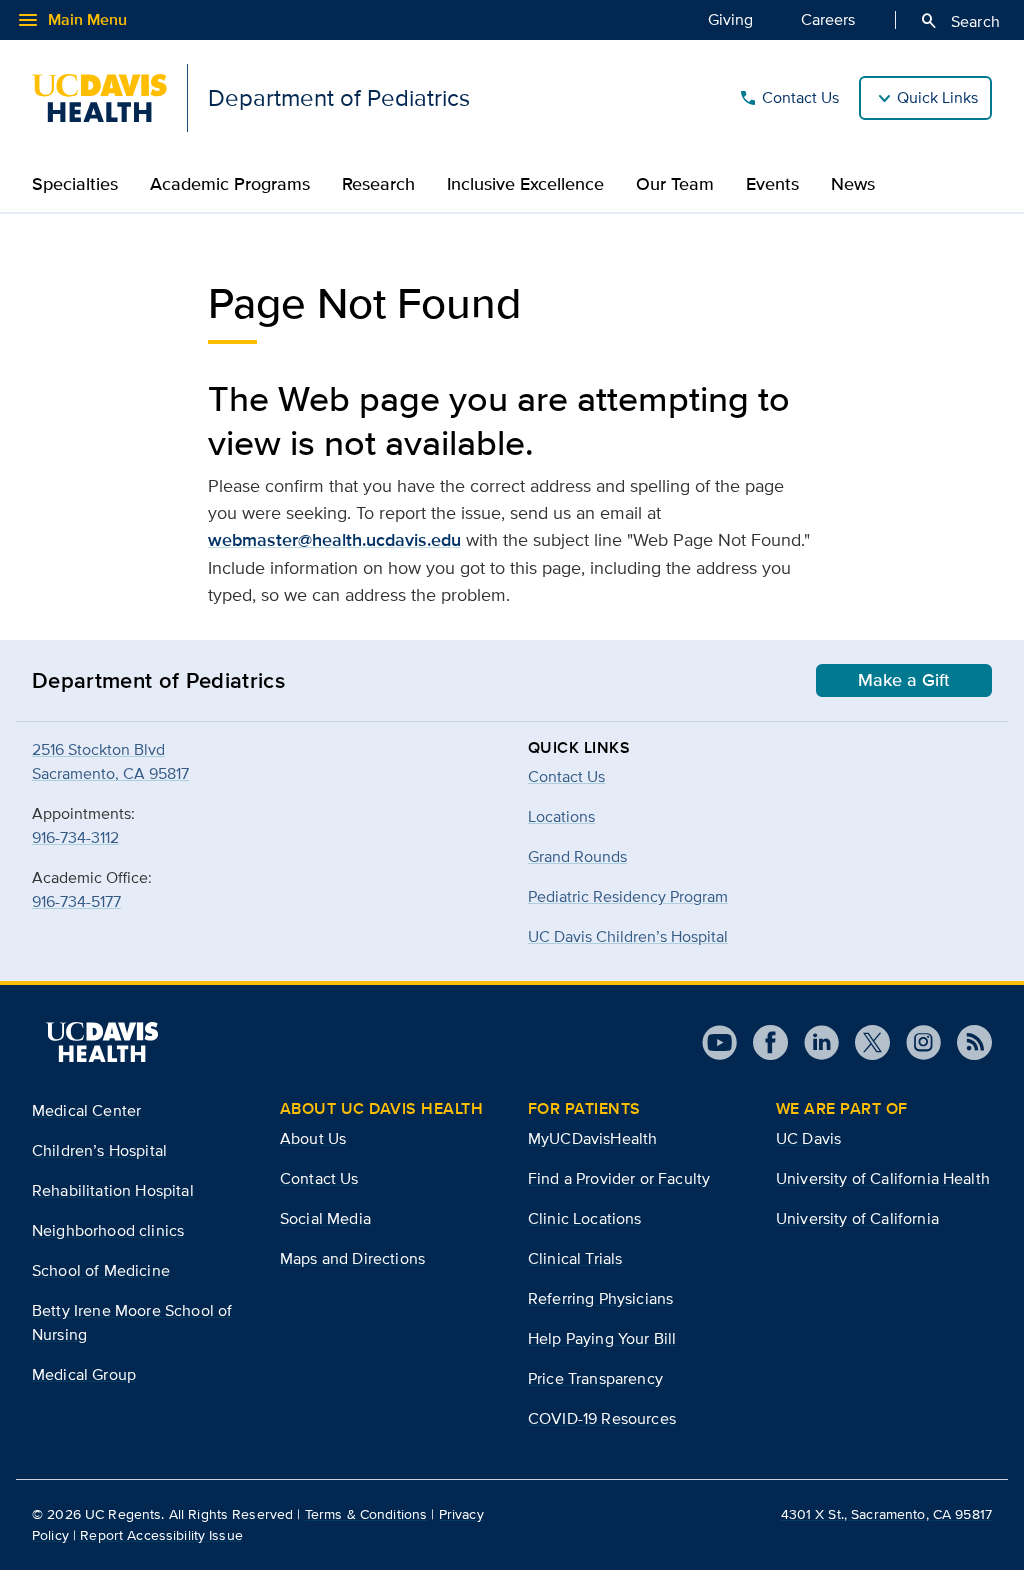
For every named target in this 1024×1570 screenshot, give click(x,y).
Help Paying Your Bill (602, 1338)
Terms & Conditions (366, 1514)
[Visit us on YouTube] (719, 1042)
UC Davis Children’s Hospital (628, 936)
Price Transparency (595, 1378)
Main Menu (71, 20)
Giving (730, 19)
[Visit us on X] (864, 1042)
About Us (313, 1138)
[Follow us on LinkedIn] (813, 1042)
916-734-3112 (75, 837)
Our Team (675, 184)
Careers (828, 19)
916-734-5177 (76, 901)
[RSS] (966, 1042)
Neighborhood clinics (108, 1230)
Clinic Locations (585, 1218)
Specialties (75, 184)
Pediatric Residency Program (628, 896)
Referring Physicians (600, 1298)
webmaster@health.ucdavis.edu (334, 540)
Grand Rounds (577, 856)
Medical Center (86, 1110)
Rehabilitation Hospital (113, 1190)
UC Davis (808, 1138)
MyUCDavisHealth (592, 1138)
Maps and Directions (352, 1258)
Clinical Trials (575, 1258)
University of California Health (883, 1178)
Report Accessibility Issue (161, 1535)
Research (378, 184)
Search (959, 21)
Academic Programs (230, 184)
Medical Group (84, 1374)
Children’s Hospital (99, 1150)
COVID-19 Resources (602, 1418)
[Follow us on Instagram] (915, 1042)
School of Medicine (101, 1270)
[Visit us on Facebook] (762, 1042)
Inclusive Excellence (525, 184)
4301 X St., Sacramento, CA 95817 (886, 1514)
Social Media (325, 1218)
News (853, 184)
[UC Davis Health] (102, 1042)
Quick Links (937, 97)
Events (772, 184)
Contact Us (788, 98)
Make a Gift (904, 680)
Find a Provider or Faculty (619, 1178)
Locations (561, 816)
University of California (857, 1218)
